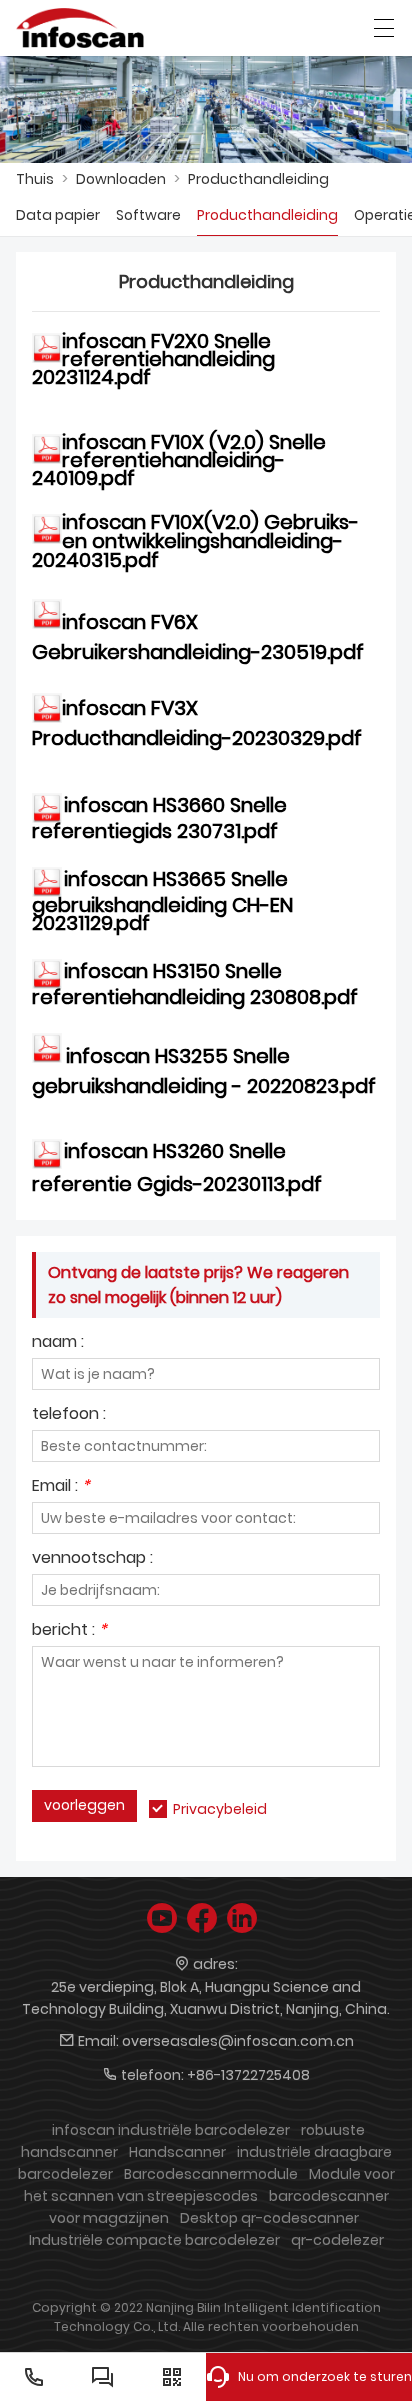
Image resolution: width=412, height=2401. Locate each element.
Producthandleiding (258, 179)
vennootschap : (92, 1559)
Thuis (35, 179)
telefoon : (69, 1415)
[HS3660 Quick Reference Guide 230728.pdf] (48, 807)
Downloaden (121, 179)
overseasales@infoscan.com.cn (238, 2041)
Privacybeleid (220, 1809)
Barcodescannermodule (211, 2174)
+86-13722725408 (248, 2075)
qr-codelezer (337, 2240)
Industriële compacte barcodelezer (154, 2240)
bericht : (69, 1631)
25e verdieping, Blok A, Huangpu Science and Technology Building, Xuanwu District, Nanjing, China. (206, 1998)
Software (148, 215)
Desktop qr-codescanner (269, 2218)
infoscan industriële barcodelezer (171, 2130)
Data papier (58, 215)
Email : (61, 1487)
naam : (58, 1343)
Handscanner (177, 2152)
